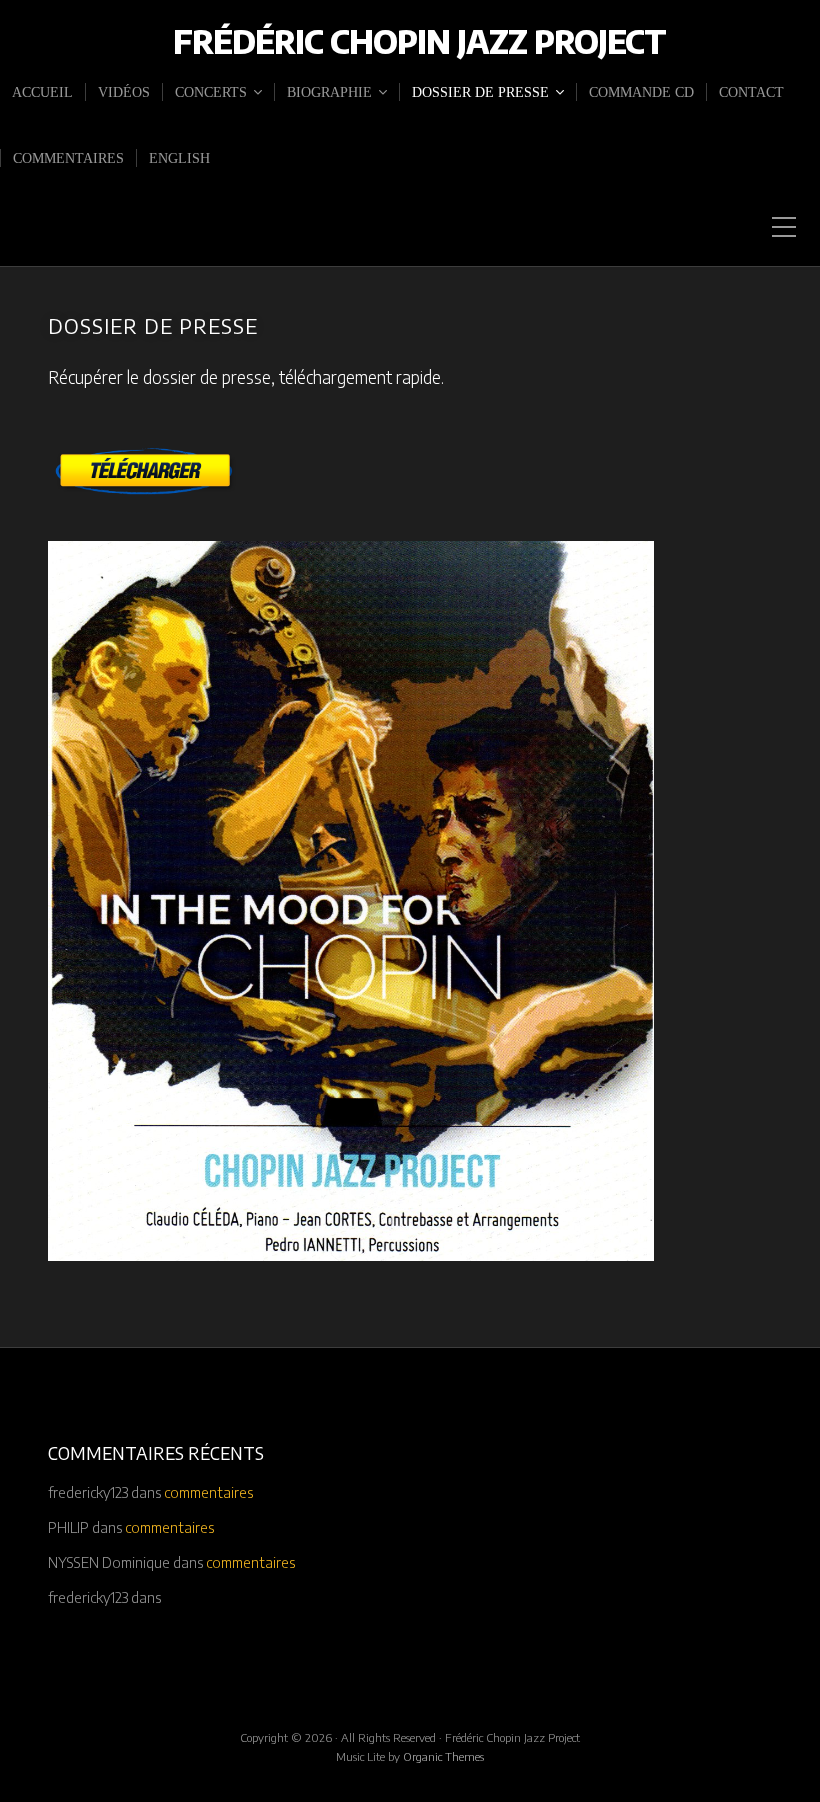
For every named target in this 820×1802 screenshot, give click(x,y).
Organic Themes (443, 1756)
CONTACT (751, 92)
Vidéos (124, 92)
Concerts (211, 92)
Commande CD (641, 92)
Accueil (42, 92)
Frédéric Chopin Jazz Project (419, 41)
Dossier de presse (480, 92)
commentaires (68, 158)
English (179, 158)
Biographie (329, 92)
